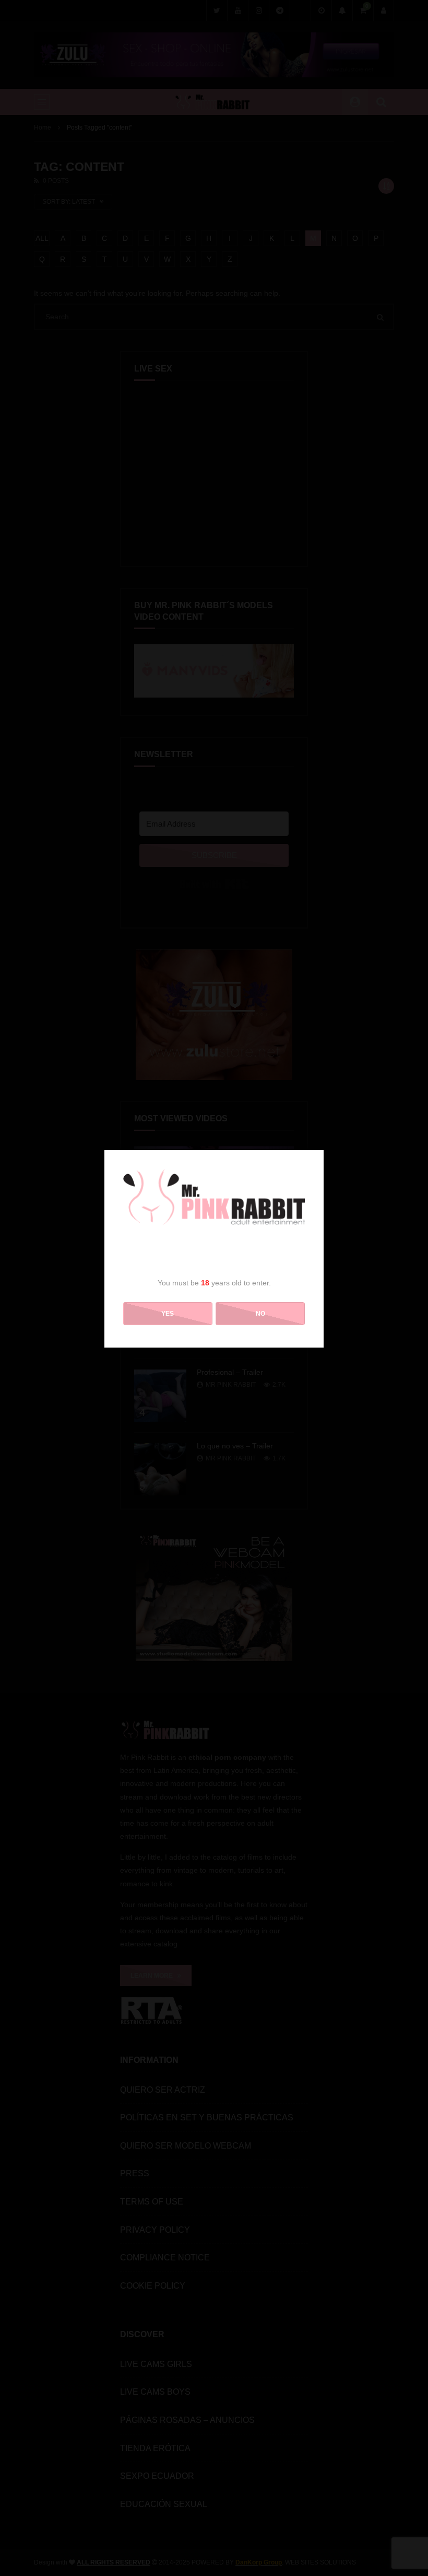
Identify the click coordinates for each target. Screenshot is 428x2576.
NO (260, 1314)
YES (168, 1314)
